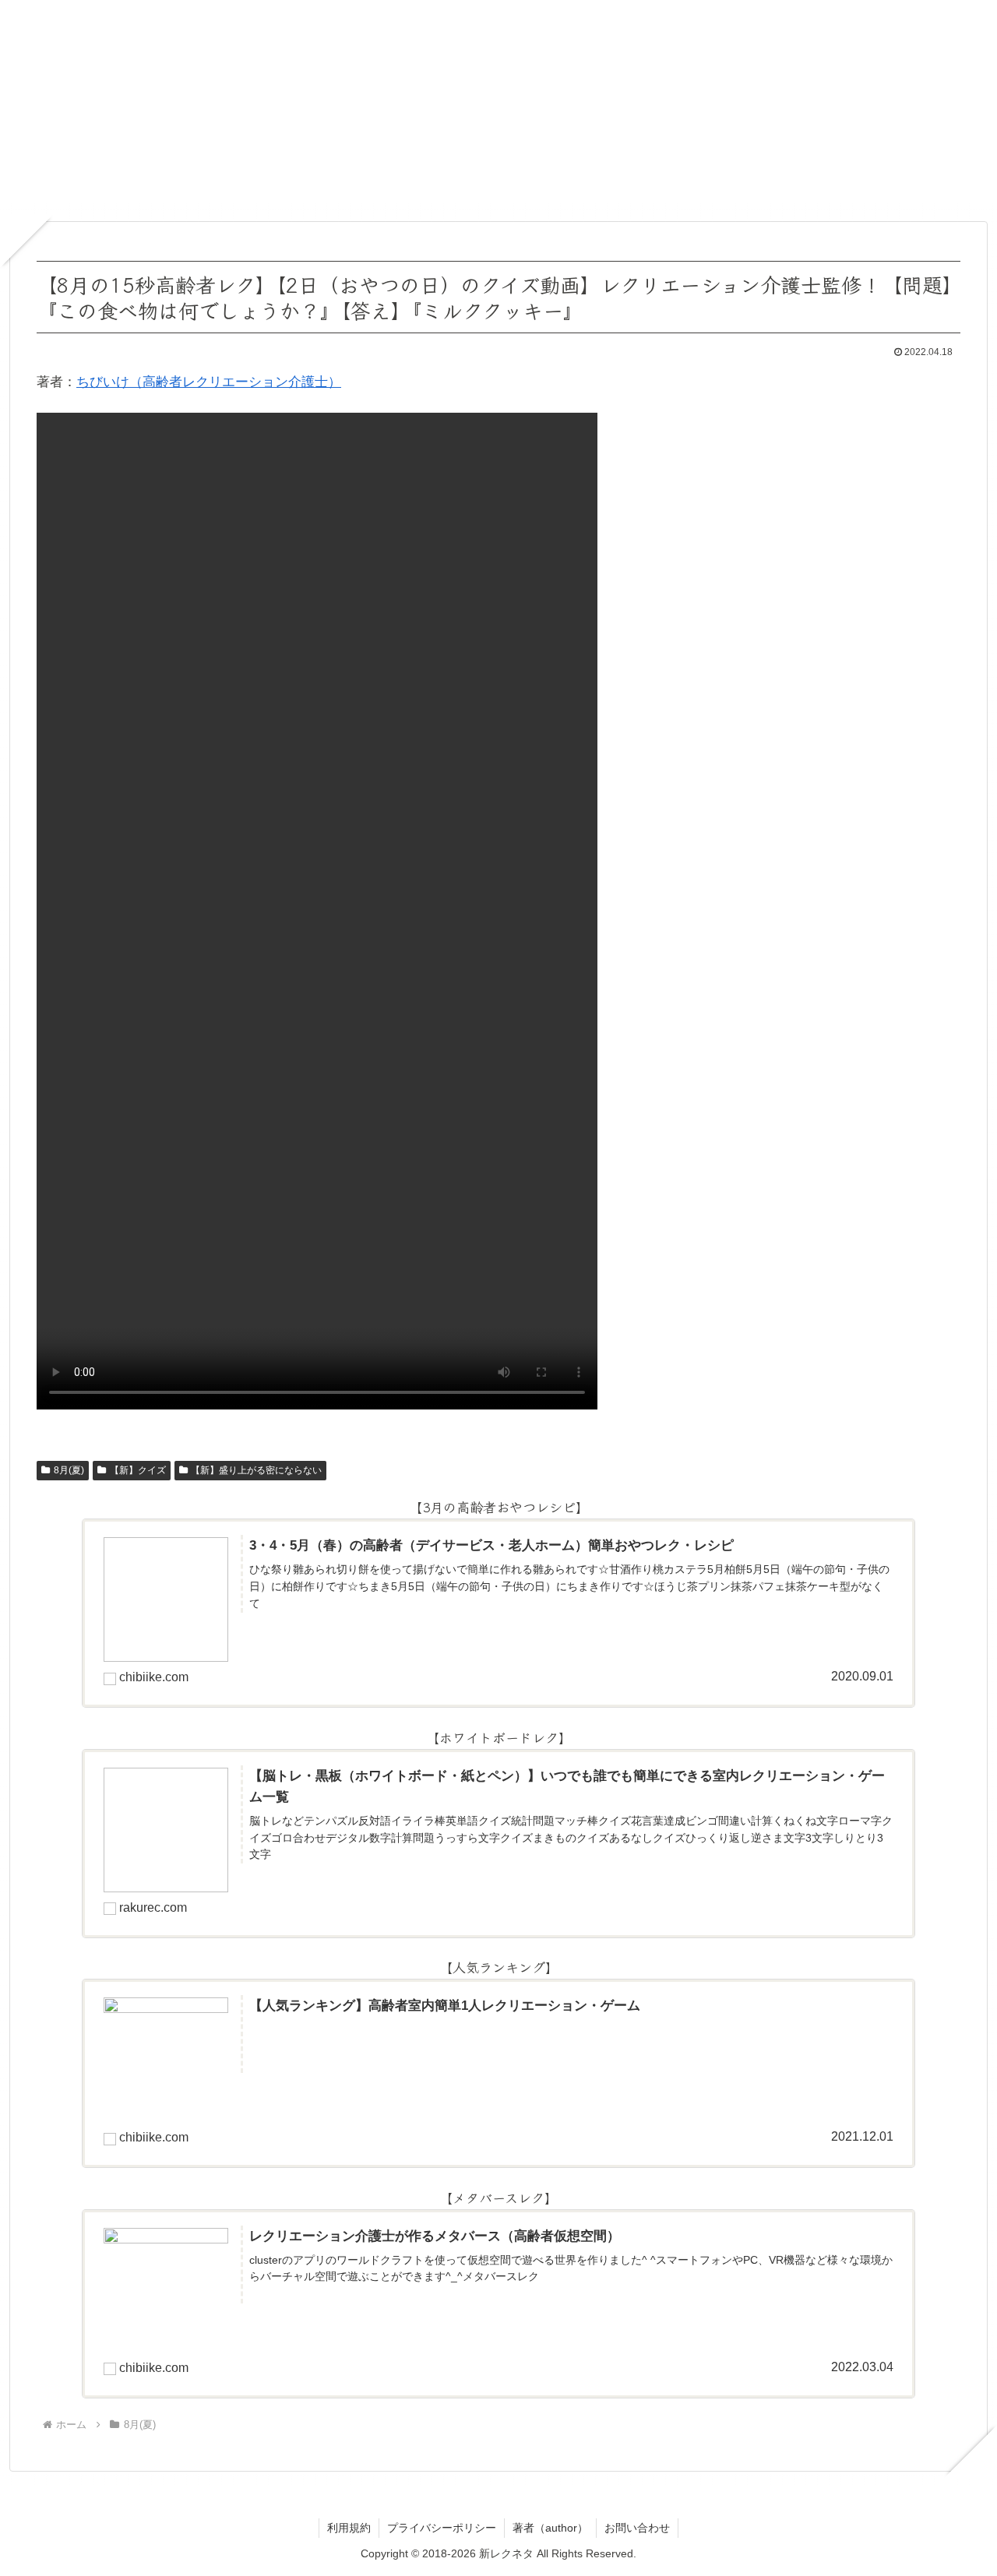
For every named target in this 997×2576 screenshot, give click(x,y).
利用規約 (349, 2528)
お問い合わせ (637, 2528)
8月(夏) (69, 1470)
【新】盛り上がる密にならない (256, 1470)
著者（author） (550, 2528)
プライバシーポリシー (442, 2528)
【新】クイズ (138, 1470)
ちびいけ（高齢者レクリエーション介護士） (209, 382)
